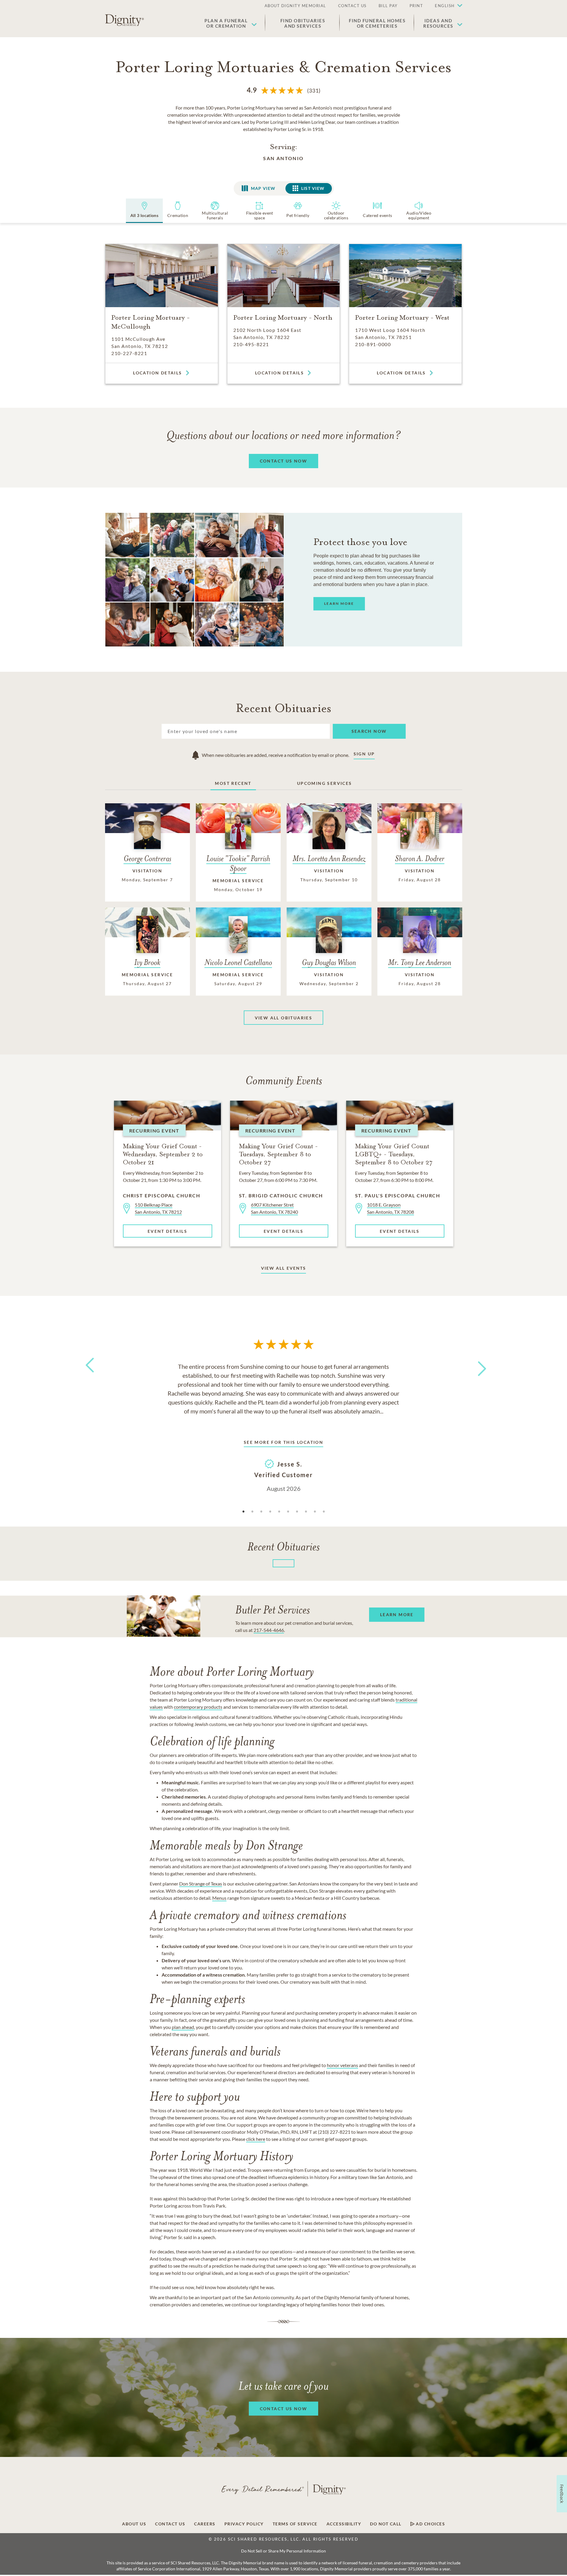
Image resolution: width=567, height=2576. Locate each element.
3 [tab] (261, 1512)
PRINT (416, 6)
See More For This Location (283, 1442)
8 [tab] (306, 1512)
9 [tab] (315, 1512)
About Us (134, 2524)
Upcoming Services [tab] (325, 783)
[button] (446, 6)
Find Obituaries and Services (303, 23)
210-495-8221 (251, 344)
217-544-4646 (269, 1630)
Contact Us (170, 2524)
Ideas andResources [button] (438, 23)
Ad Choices (430, 2524)
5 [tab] (279, 1512)
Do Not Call (386, 2524)
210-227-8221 (129, 353)
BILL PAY (388, 6)
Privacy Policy (244, 2524)
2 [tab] (252, 1512)
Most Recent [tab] (233, 783)
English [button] (445, 6)
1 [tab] (243, 1512)
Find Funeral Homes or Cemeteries (377, 23)
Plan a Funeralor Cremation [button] (226, 23)
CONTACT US (352, 6)
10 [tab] (324, 1512)
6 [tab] (288, 1512)
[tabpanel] (284, 1427)
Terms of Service (295, 2524)
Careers (205, 2524)
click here (256, 2139)
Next (477, 1365)
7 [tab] (297, 1512)
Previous (89, 1376)
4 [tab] (270, 1512)
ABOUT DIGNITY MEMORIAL (295, 6)
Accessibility (344, 2524)
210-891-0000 (373, 344)
